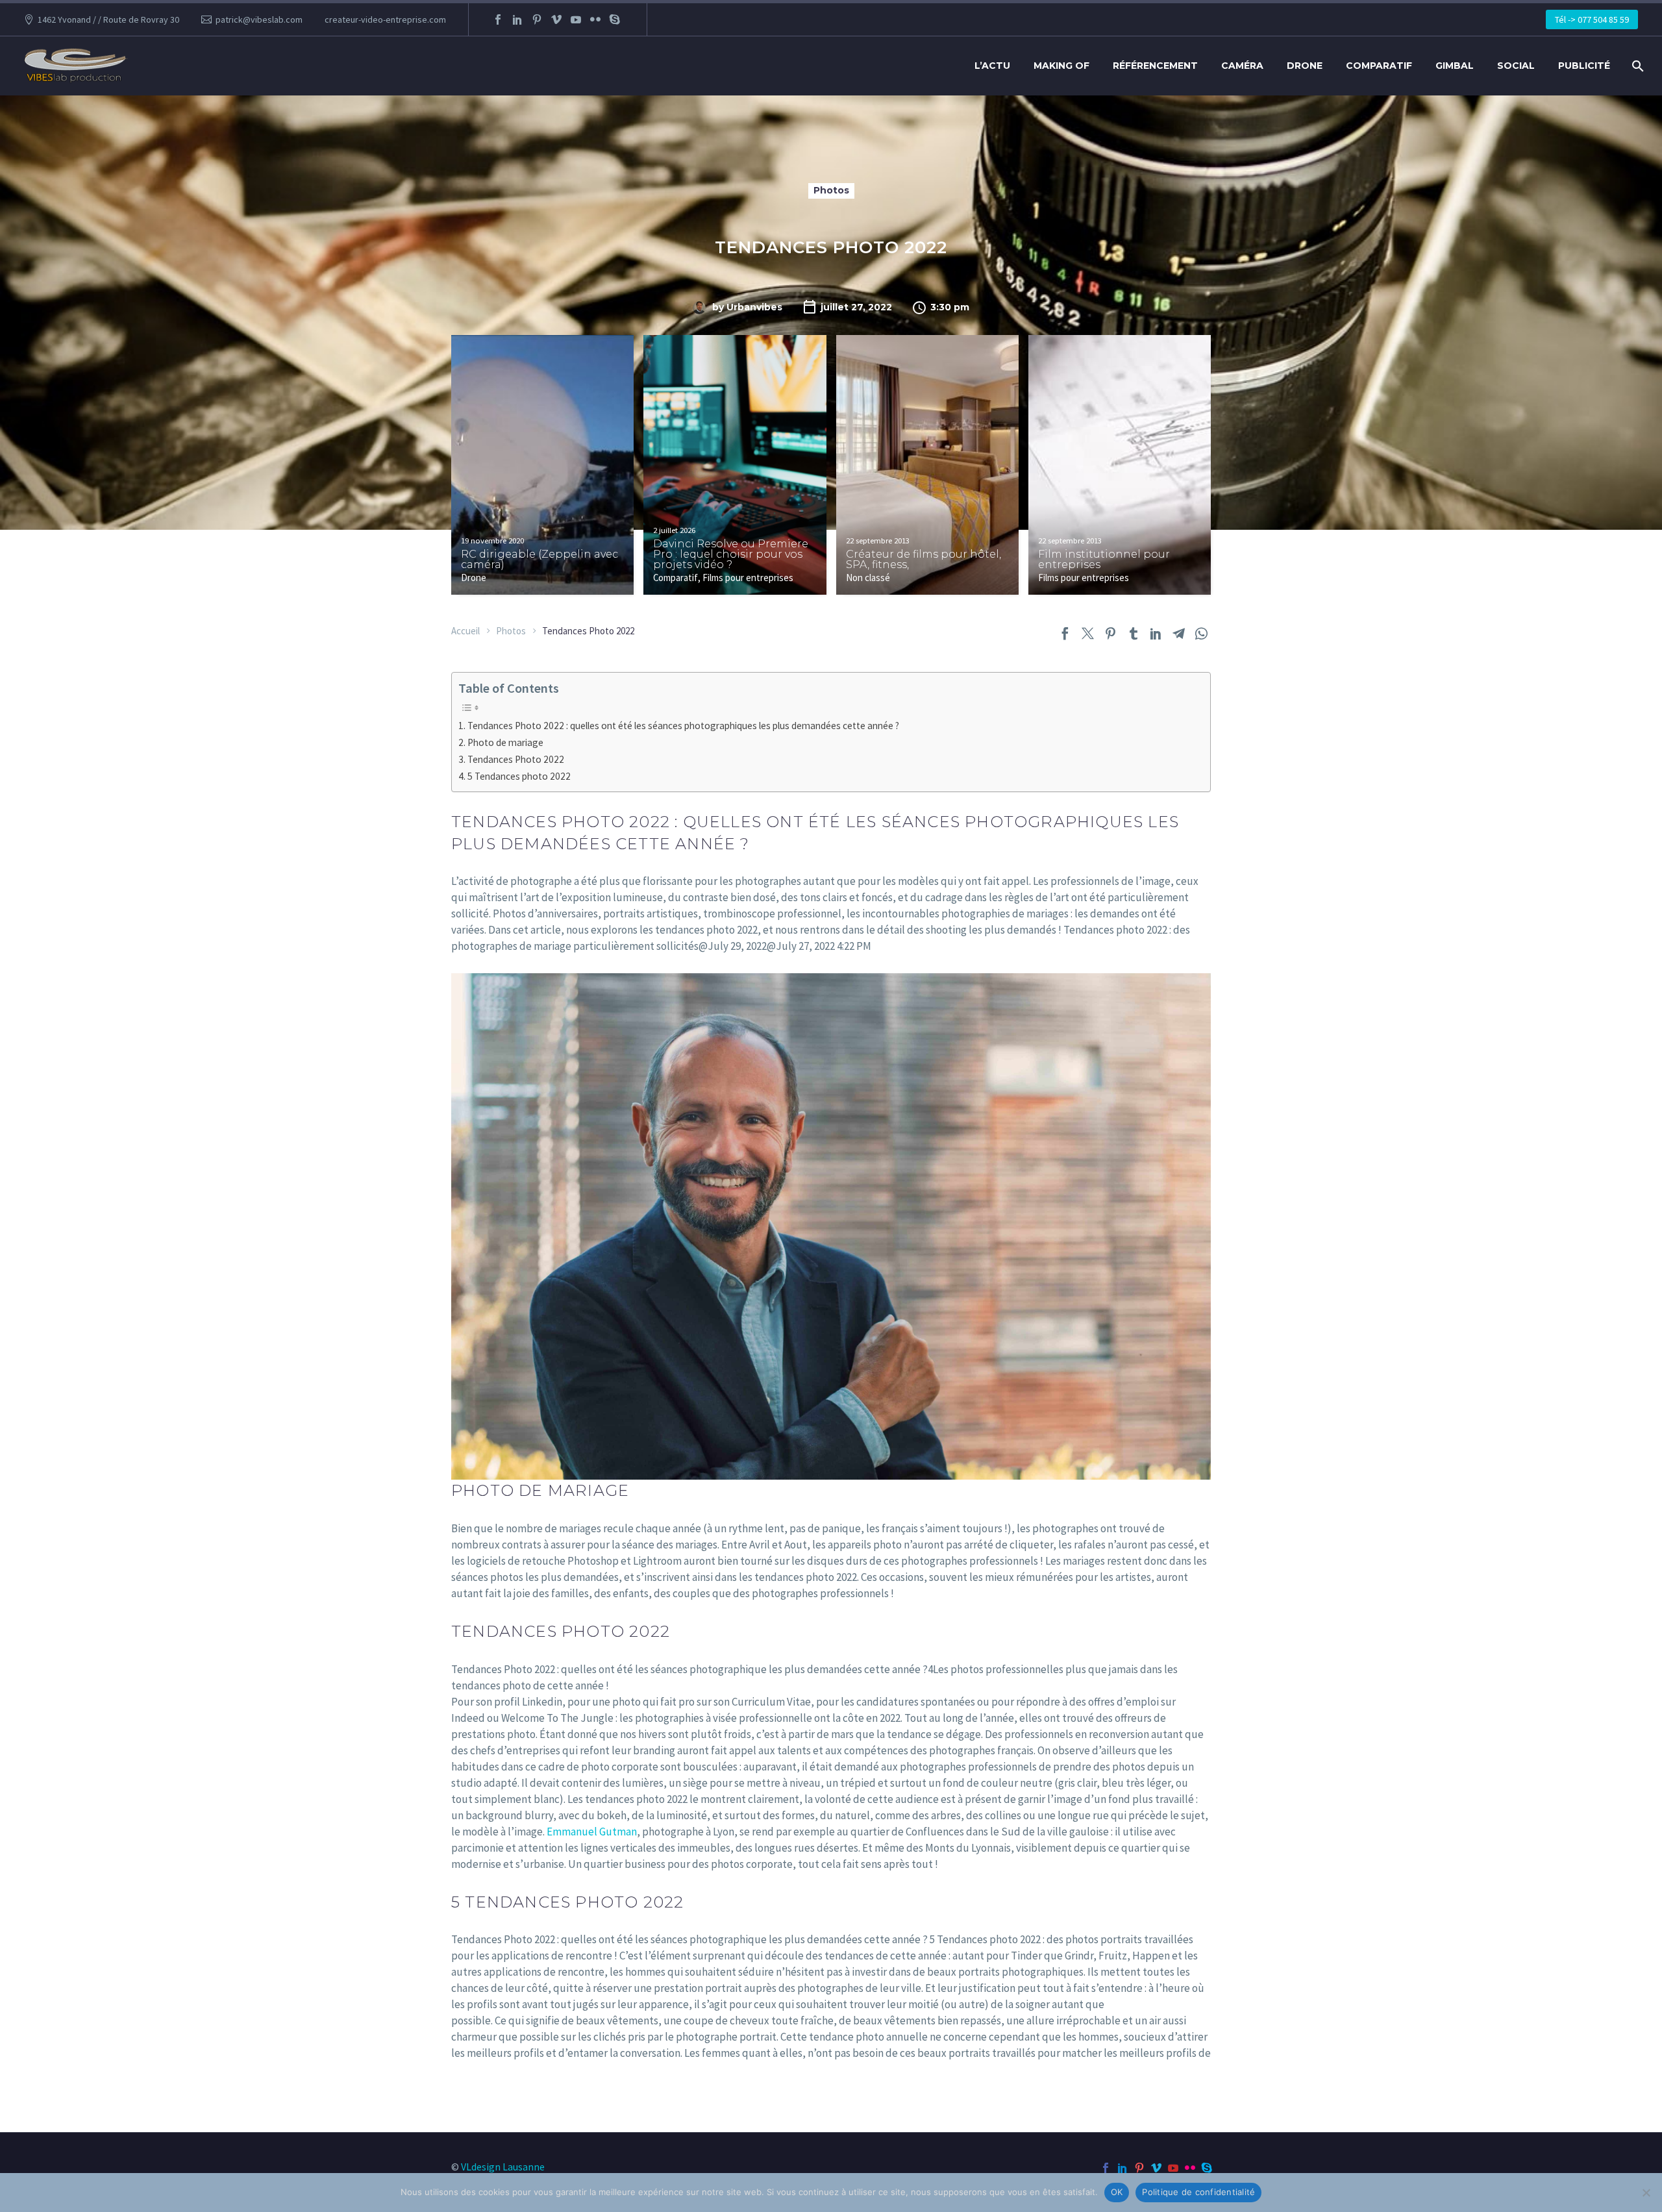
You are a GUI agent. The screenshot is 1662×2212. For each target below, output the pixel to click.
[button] (628, 372)
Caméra (1242, 66)
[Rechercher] (1636, 66)
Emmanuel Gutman (592, 1832)
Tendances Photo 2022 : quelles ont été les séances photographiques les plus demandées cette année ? (683, 726)
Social (1516, 66)
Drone (1305, 66)
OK (1117, 2192)
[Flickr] (595, 19)
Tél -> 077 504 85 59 (1592, 19)
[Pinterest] (537, 19)
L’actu (992, 66)
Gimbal (1455, 66)
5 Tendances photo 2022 (519, 776)
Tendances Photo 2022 (516, 759)
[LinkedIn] (517, 19)
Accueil (465, 631)
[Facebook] (498, 19)
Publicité (1584, 66)
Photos (831, 190)
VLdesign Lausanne (503, 2167)
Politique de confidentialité (1198, 2192)
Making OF (1061, 66)
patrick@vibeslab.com (259, 19)
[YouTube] (576, 19)
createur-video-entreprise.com (385, 19)
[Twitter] (1088, 633)
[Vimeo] (556, 19)
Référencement (1155, 66)
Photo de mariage (505, 742)
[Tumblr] (1133, 633)
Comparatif (1379, 66)
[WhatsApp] (1201, 633)
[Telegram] (1179, 633)
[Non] (1646, 2193)
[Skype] (615, 19)
